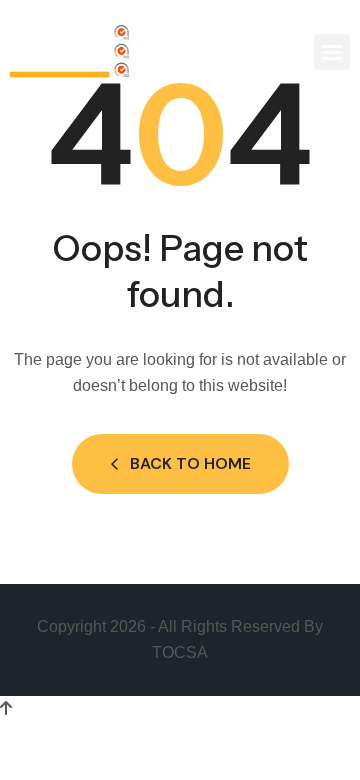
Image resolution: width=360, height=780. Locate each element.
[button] (332, 52)
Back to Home (190, 463)
